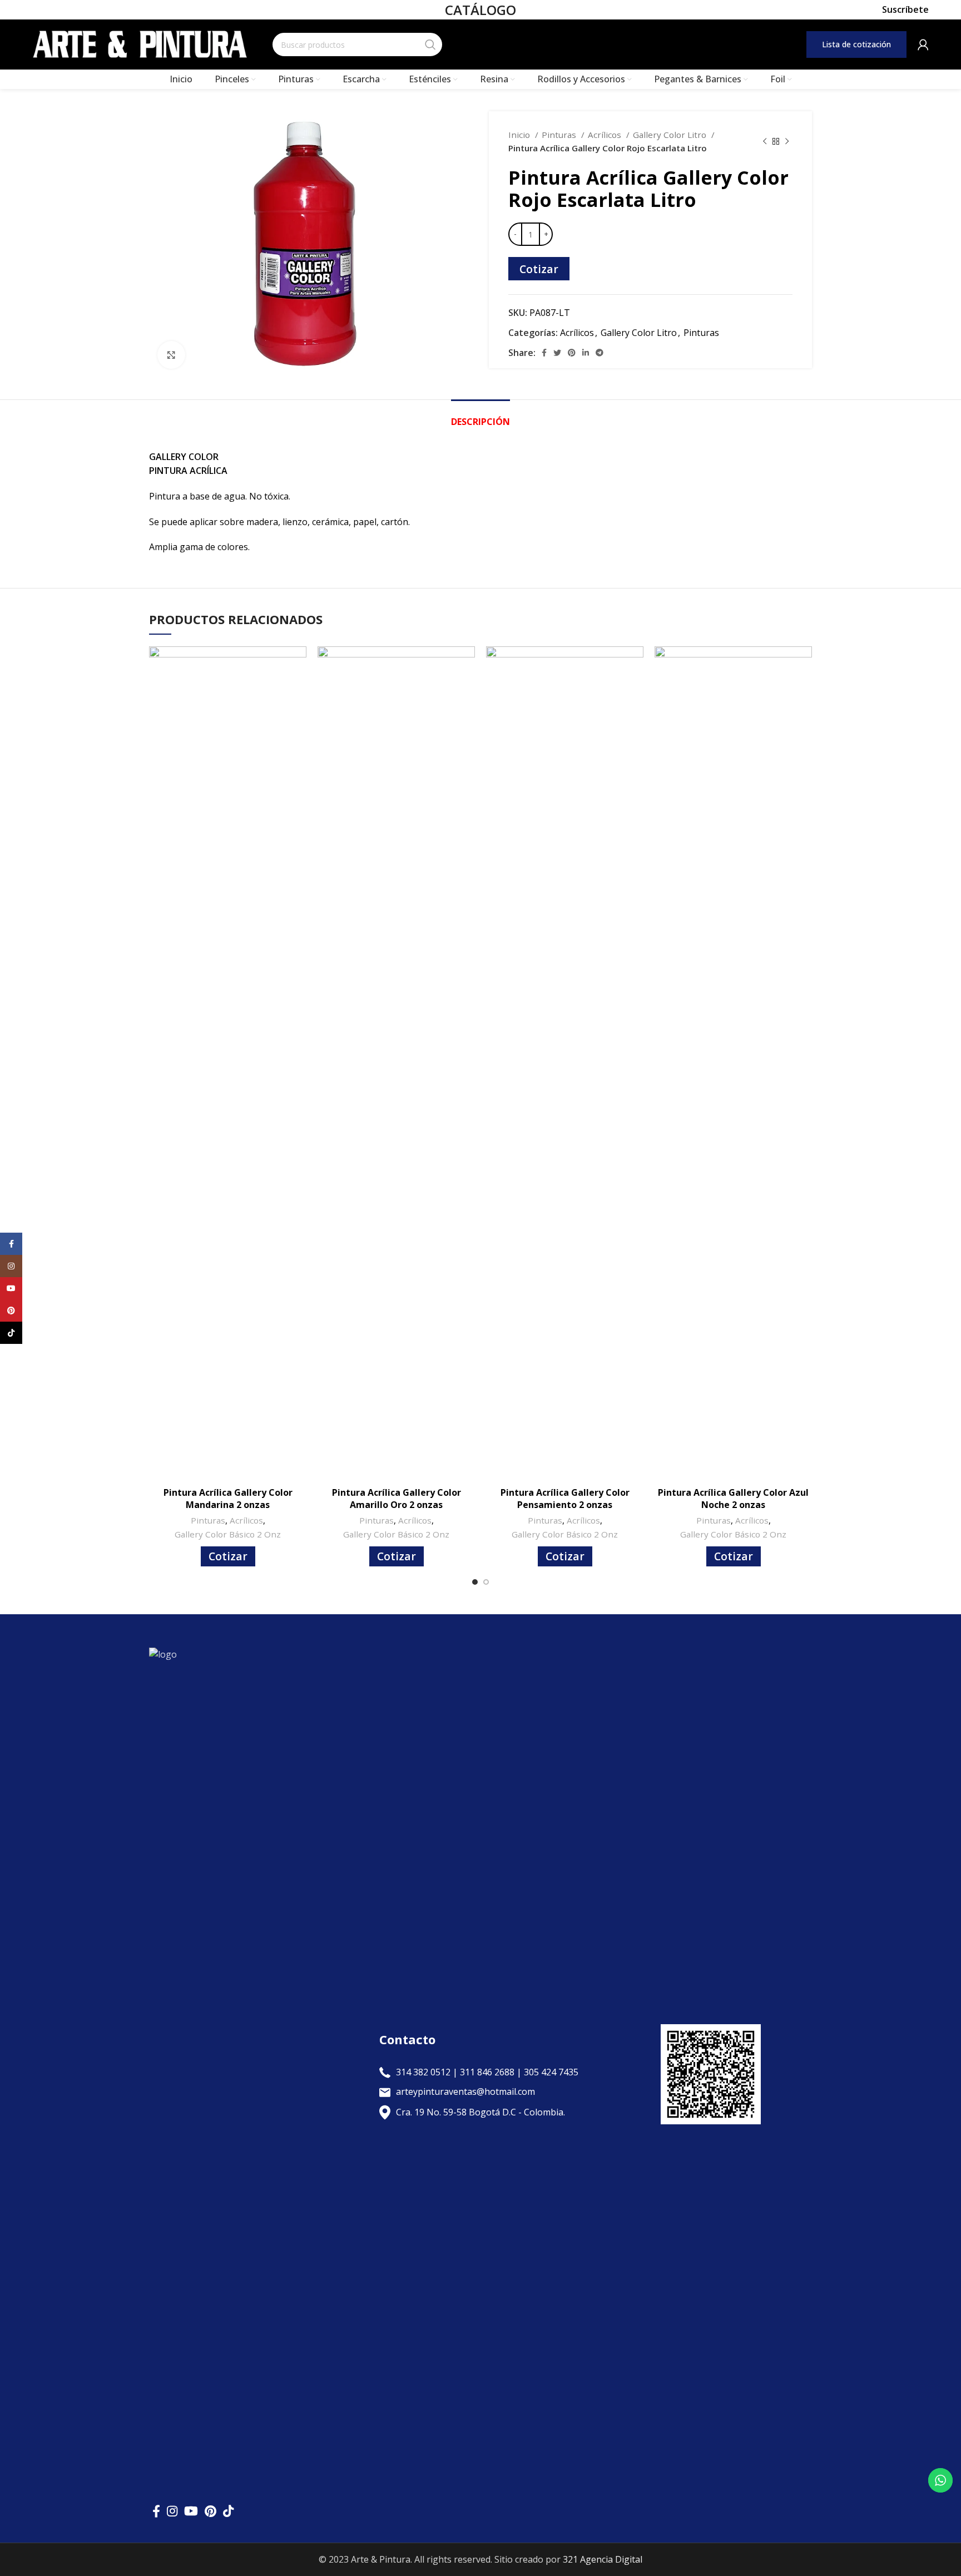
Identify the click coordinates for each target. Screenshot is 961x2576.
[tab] (481, 416)
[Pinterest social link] (572, 353)
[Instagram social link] (172, 2511)
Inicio (520, 135)
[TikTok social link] (228, 2511)
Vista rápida (298, 664)
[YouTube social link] (191, 2511)
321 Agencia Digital (603, 2559)
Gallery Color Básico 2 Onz (228, 1534)
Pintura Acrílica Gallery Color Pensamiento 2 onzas (565, 1499)
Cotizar (539, 269)
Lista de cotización (856, 44)
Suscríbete (905, 10)
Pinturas (560, 135)
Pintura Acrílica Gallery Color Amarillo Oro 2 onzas (397, 1499)
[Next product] (787, 141)
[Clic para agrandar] (171, 355)
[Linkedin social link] (586, 353)
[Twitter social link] (557, 353)
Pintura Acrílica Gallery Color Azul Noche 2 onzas (733, 1499)
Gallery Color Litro (671, 135)
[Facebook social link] (544, 353)
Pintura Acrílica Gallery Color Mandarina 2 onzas (228, 1499)
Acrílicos (606, 135)
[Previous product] (765, 141)
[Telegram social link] (600, 353)
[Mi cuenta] (923, 45)
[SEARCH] (430, 45)
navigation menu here (584, 44)
